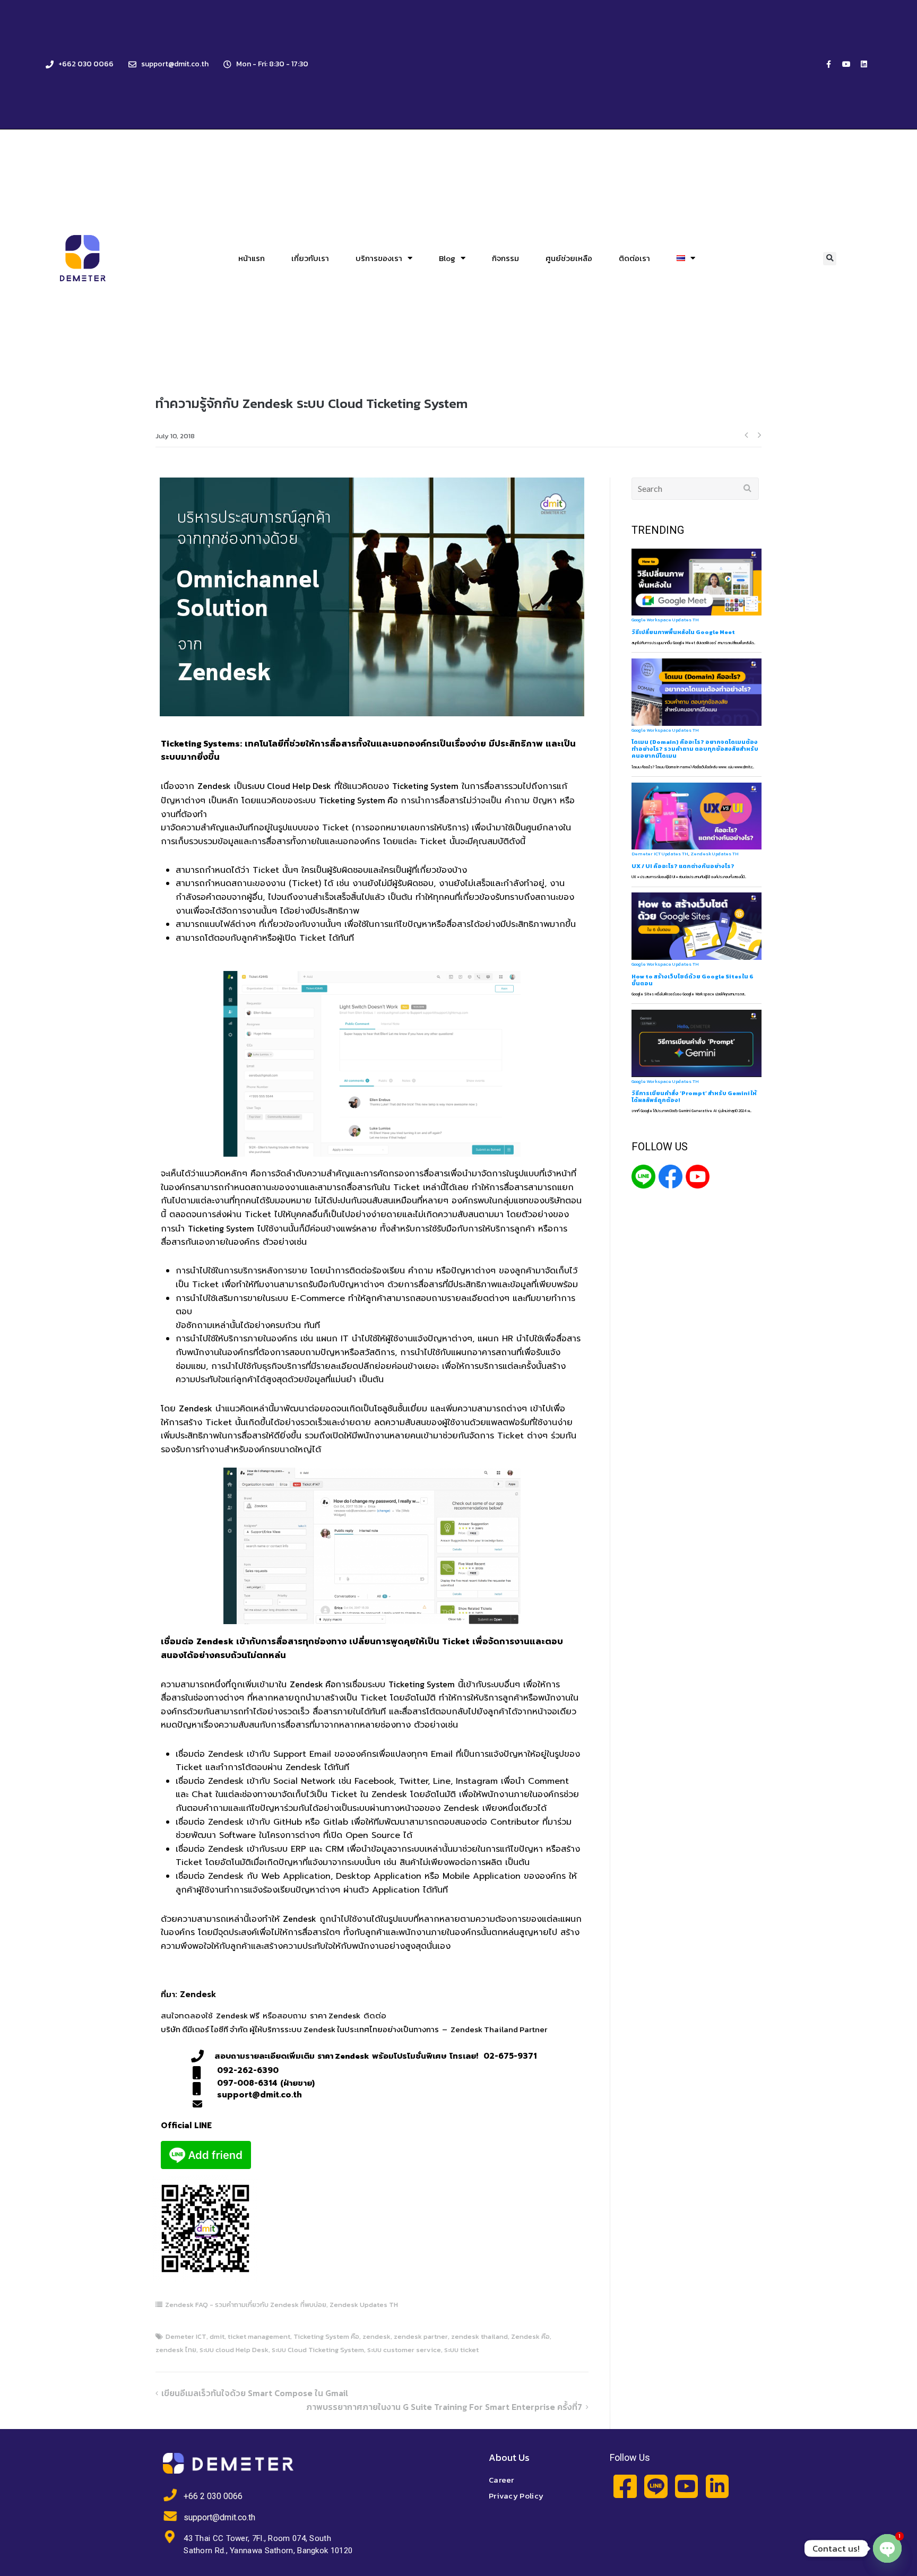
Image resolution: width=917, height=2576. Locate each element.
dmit (217, 2336)
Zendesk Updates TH (364, 2305)
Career (501, 2480)
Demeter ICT (186, 2336)
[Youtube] (846, 64)
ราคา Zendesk (335, 2015)
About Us (509, 2457)
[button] (830, 259)
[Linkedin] (864, 64)
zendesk (377, 2336)
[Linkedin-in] (717, 2486)
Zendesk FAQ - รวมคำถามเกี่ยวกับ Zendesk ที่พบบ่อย (246, 2305)
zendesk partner (421, 2336)
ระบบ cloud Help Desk (234, 2350)
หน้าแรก (252, 258)
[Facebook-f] (829, 64)
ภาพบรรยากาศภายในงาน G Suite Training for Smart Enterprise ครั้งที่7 (444, 2407)
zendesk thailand (479, 2336)
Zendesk (214, 786)
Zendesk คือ (313, 1684)
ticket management (259, 2336)
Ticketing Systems (200, 743)
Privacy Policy (516, 2496)
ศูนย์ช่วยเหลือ (569, 258)
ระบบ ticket (461, 2350)
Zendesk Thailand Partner (499, 2029)
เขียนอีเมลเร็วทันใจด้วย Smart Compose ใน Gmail (255, 2393)
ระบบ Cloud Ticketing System (318, 2350)
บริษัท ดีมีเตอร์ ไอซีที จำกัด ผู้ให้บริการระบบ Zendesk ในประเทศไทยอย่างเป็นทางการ (300, 2029)
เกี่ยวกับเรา (310, 258)
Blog (447, 258)
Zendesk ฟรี (238, 2015)
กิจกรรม (505, 258)
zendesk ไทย (176, 2350)
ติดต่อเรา (634, 258)
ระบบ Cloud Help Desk (289, 786)
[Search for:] (695, 489)
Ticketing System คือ (358, 800)
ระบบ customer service (404, 2350)
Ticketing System (425, 786)
